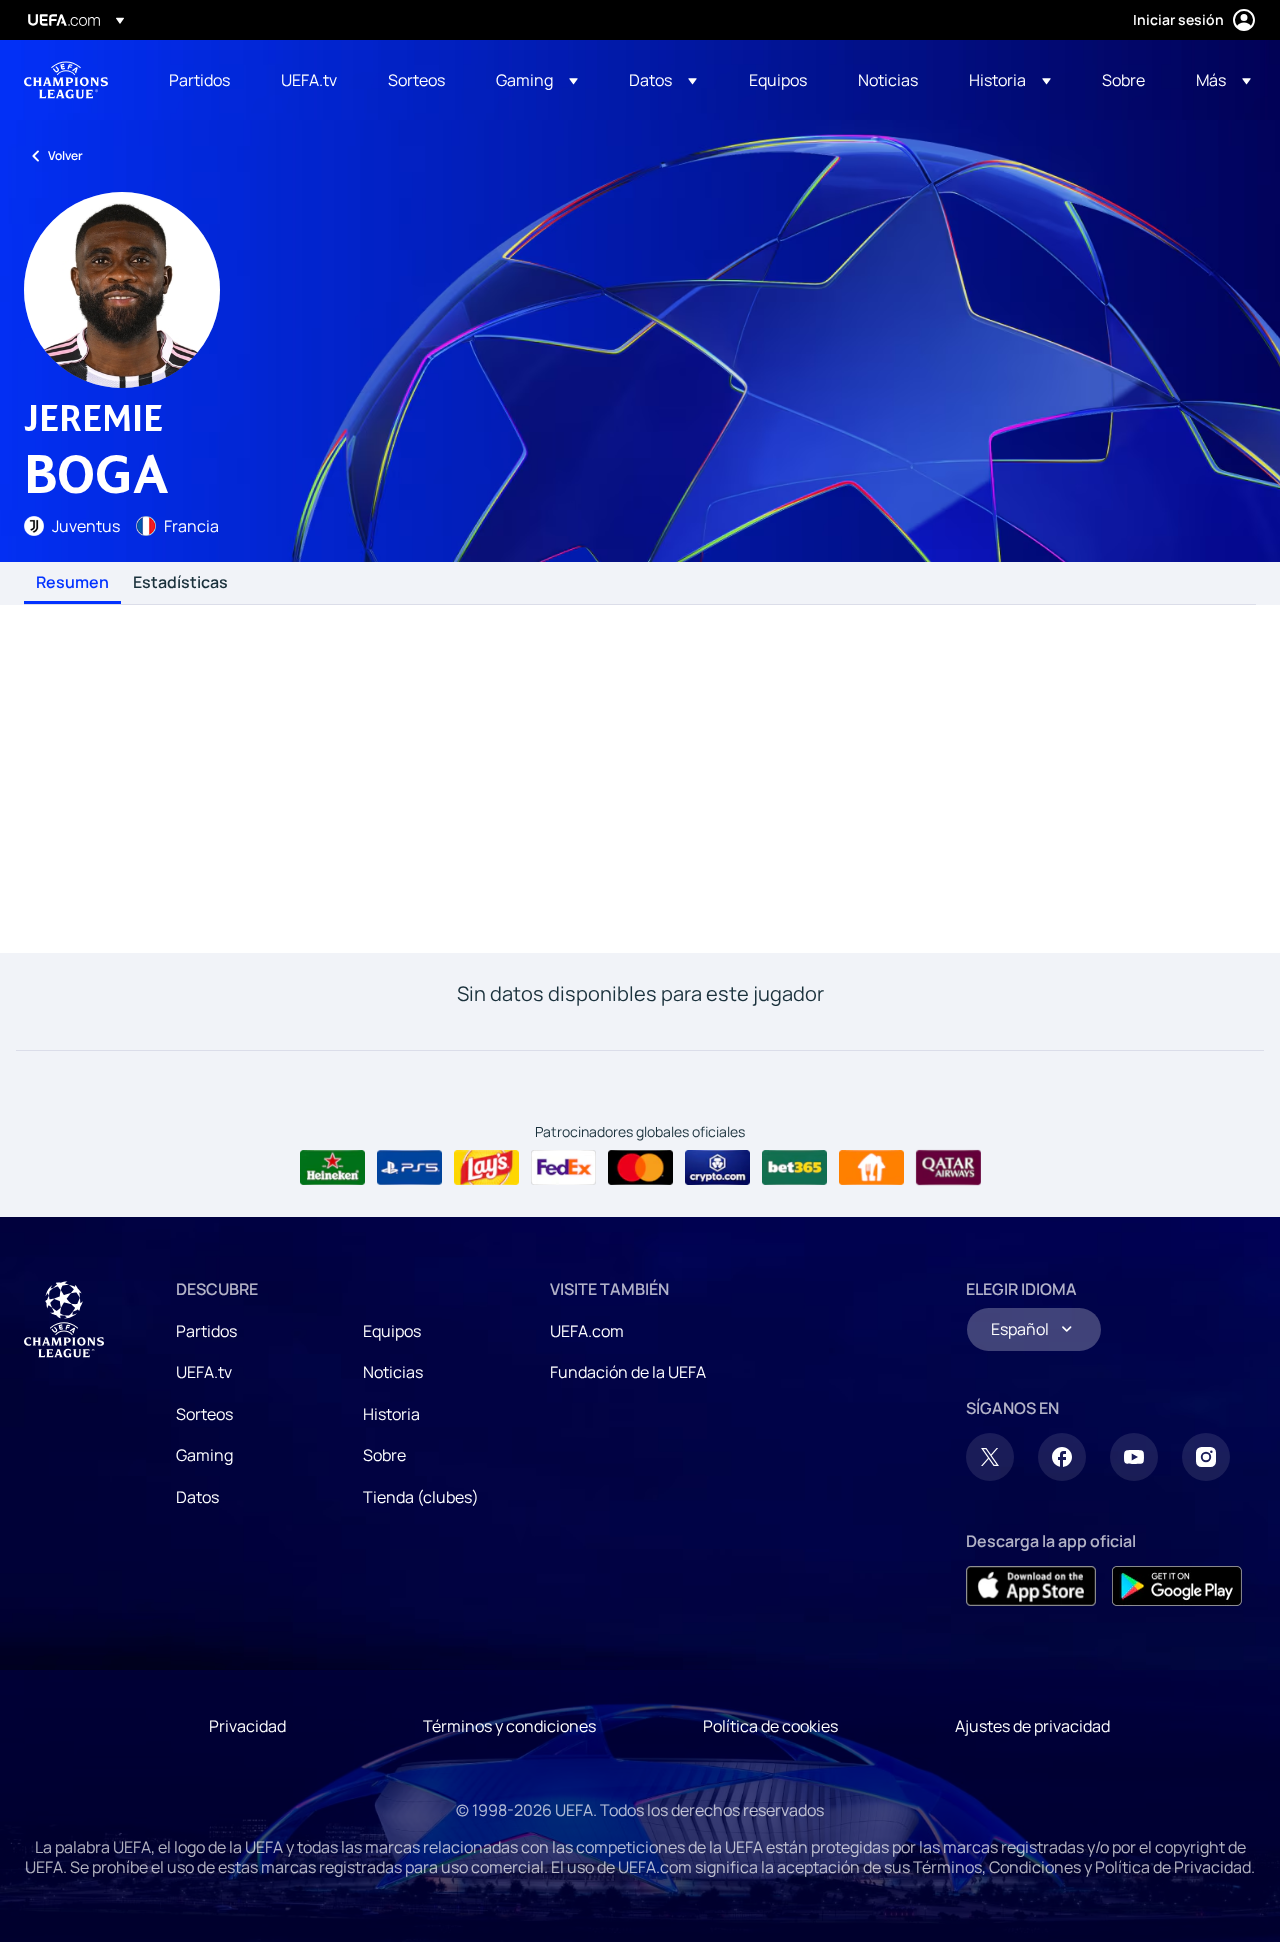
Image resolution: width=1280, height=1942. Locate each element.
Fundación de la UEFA (628, 1372)
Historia (391, 1414)
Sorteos (204, 1414)
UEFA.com (587, 1331)
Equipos (392, 1331)
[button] (537, 80)
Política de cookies (770, 1726)
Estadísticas (180, 583)
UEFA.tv (204, 1372)
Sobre (384, 1455)
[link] (199, 80)
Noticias (393, 1372)
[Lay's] (486, 1168)
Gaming (204, 1455)
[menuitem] (200, 80)
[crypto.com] (717, 1168)
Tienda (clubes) (421, 1497)
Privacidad (247, 1726)
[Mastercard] (640, 1168)
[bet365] (794, 1168)
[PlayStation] (409, 1168)
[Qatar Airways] (948, 1168)
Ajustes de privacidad (1032, 1726)
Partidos (206, 1331)
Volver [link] (65, 155)
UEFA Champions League (66, 80)
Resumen (72, 583)
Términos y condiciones (509, 1726)
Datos (197, 1497)
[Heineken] (332, 1168)
